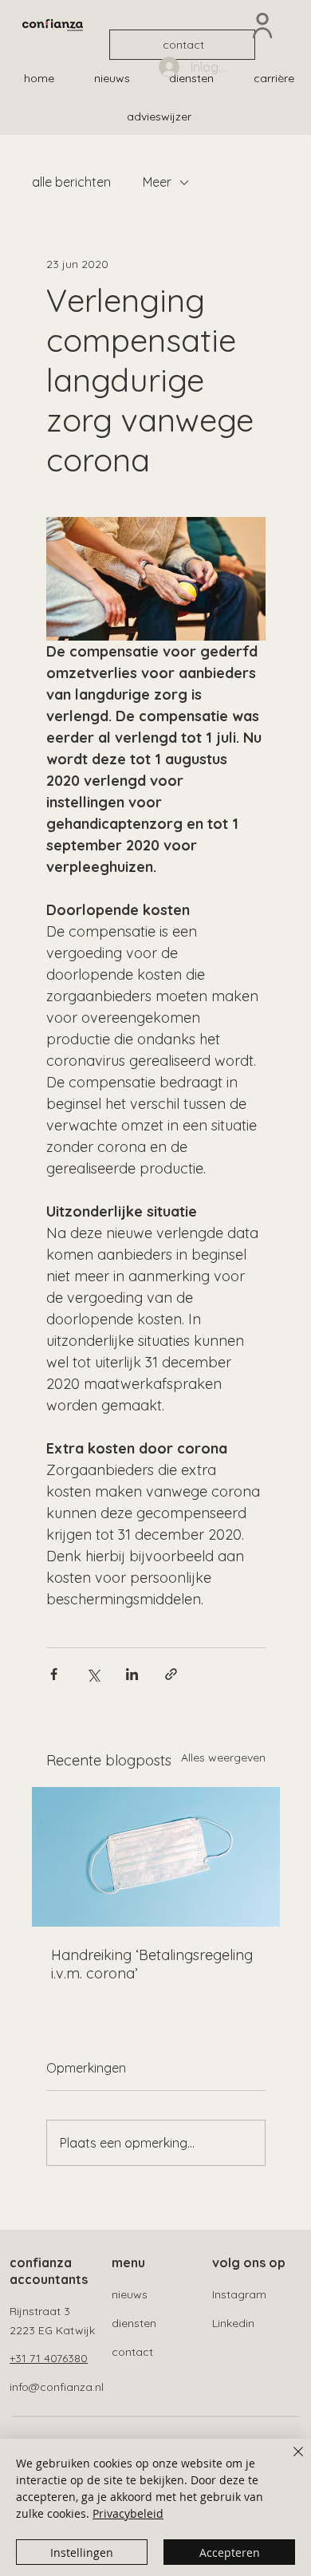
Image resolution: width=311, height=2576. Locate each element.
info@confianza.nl (57, 2387)
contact (132, 2352)
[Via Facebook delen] (54, 1674)
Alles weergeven (223, 1757)
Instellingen (82, 2552)
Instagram (239, 2294)
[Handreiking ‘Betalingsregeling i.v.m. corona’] (156, 1857)
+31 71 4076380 (49, 2358)
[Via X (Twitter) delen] (93, 1674)
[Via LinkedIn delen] (132, 1674)
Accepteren (230, 2552)
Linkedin (233, 2323)
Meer (157, 182)
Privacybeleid (128, 2513)
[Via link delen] (171, 1674)
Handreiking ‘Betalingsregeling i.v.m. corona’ (152, 1964)
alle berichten (71, 182)
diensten (134, 2323)
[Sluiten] (289, 2461)
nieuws (130, 2294)
